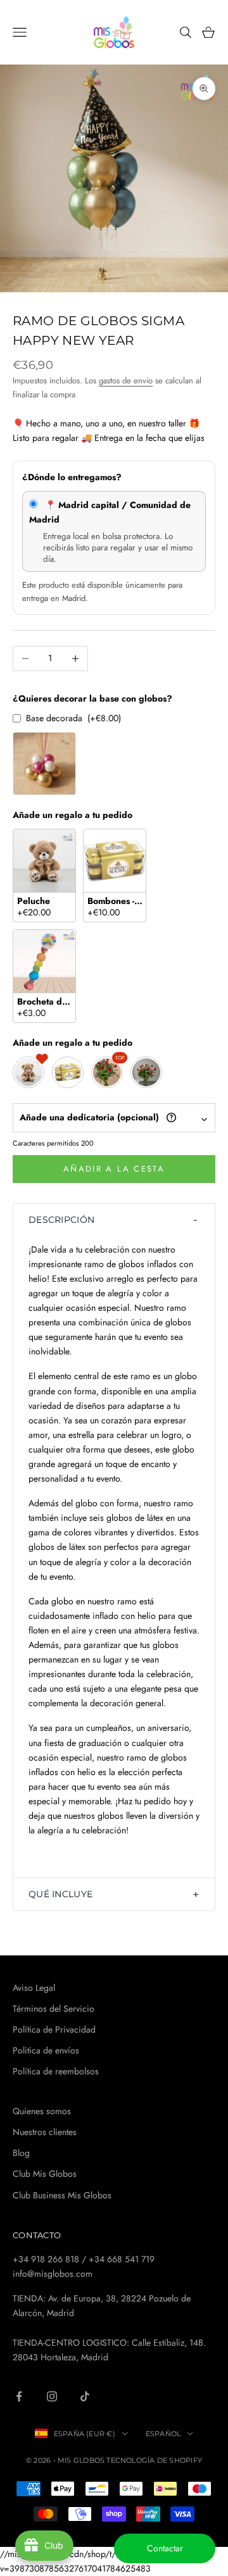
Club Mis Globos (45, 2174)
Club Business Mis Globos (62, 2195)
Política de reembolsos (56, 2071)
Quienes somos (42, 2111)
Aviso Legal (34, 1988)
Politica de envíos (46, 2050)
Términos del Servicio (54, 2009)
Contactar (165, 2548)
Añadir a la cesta (114, 1169)
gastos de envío (126, 381)
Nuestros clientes (45, 2132)
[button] (114, 1220)
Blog (21, 2153)
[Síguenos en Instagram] (52, 2396)
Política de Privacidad (54, 2029)
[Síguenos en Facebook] (19, 2396)
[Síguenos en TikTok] (85, 2396)
